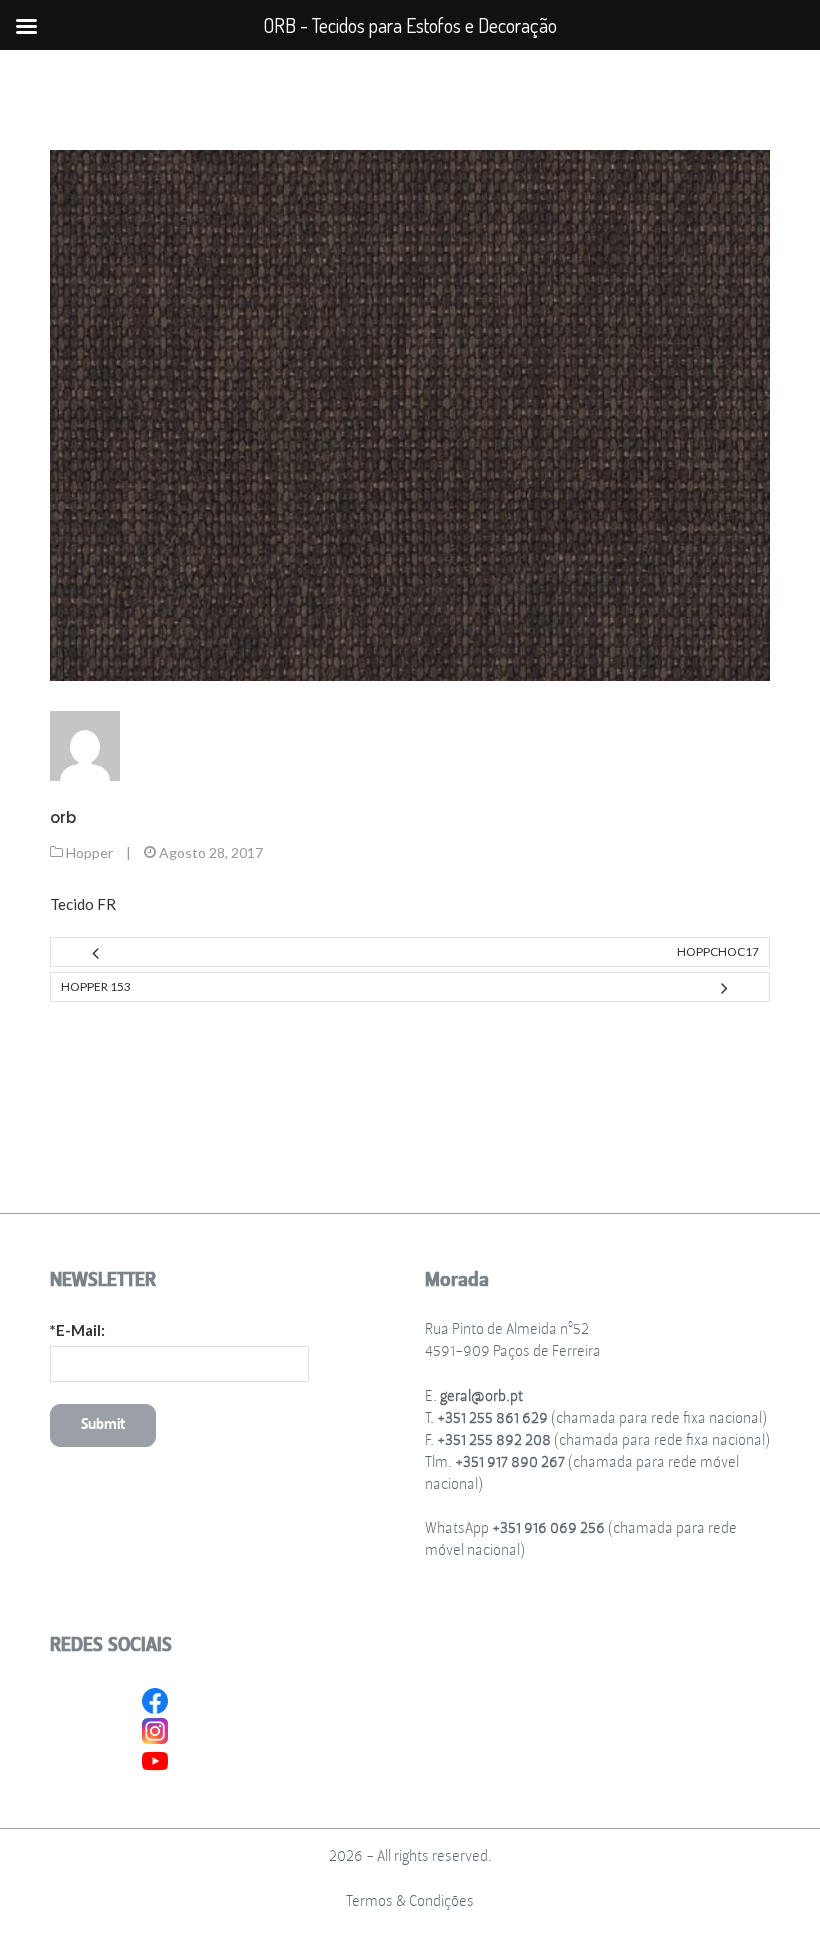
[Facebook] (155, 1699)
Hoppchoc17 (718, 951)
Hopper (89, 852)
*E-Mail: (77, 1330)
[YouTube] (155, 1759)
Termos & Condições (410, 1901)
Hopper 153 (96, 986)
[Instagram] (155, 1729)
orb (63, 817)
